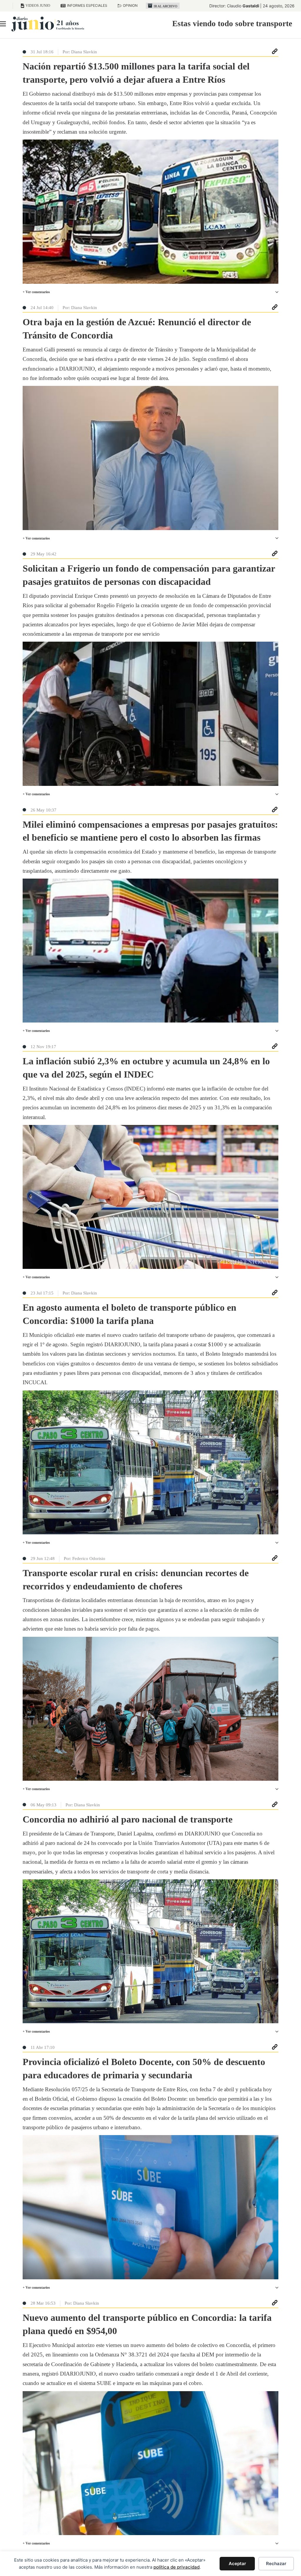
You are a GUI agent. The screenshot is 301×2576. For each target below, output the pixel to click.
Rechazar (276, 2563)
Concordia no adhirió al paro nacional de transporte (128, 1819)
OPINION (130, 5)
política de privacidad (177, 2567)
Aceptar (237, 2563)
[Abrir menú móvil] (3, 24)
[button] (150, 292)
